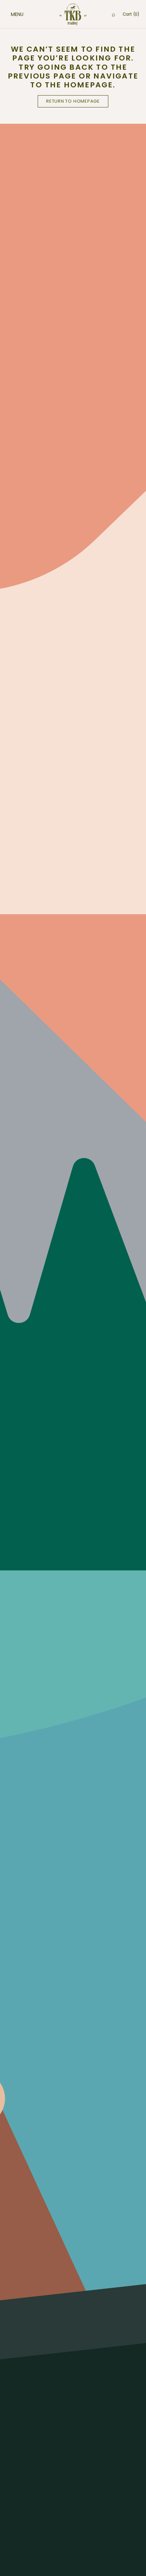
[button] (10, 14)
